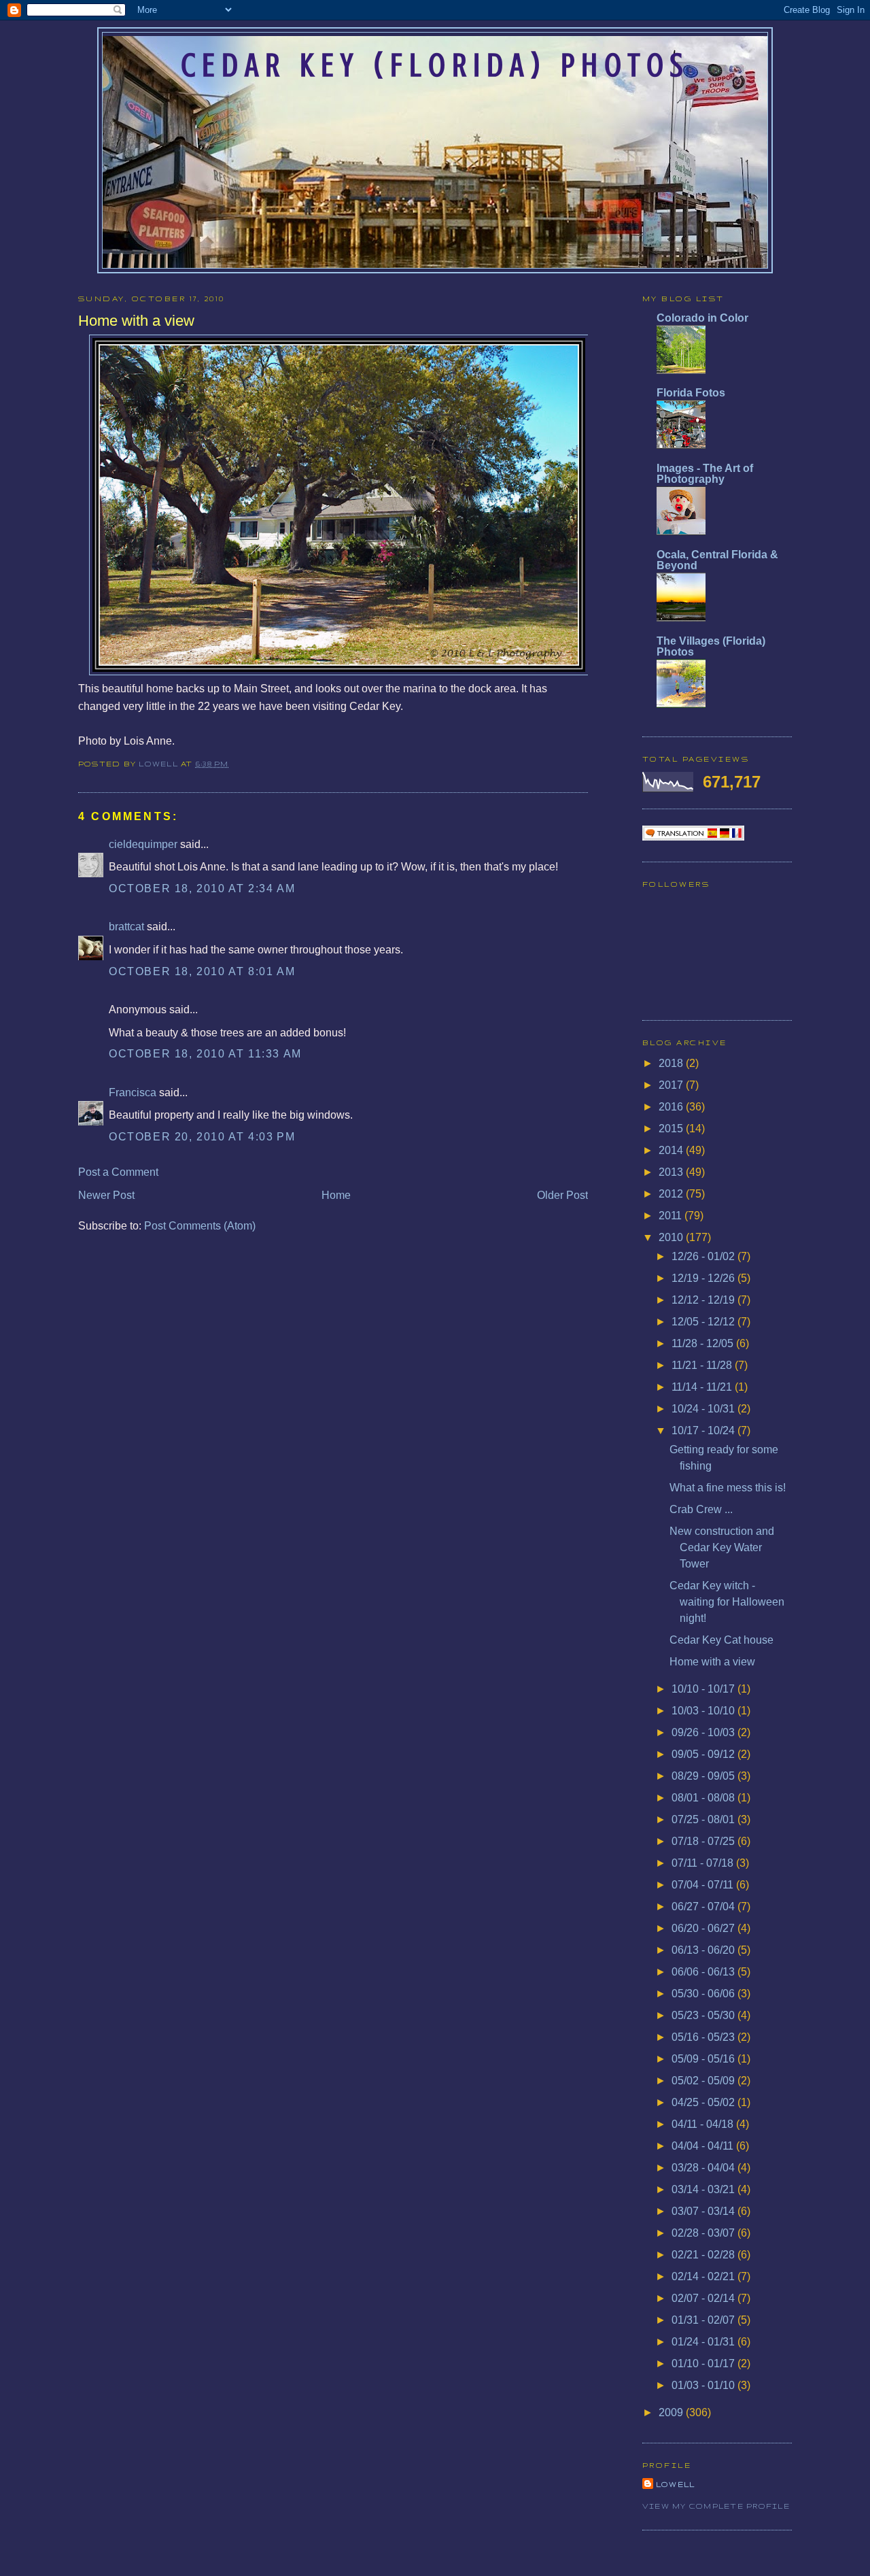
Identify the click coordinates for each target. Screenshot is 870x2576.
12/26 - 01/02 (704, 1256)
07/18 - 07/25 (704, 1841)
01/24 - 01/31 (704, 2342)
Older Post (562, 1195)
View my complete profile (716, 2506)
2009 (672, 2412)
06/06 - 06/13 (704, 1972)
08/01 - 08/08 (704, 1798)
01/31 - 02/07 (704, 2320)
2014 (672, 1150)
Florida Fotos (691, 393)
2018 (672, 1063)
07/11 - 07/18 (704, 1863)
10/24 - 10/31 (704, 1409)
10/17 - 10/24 (704, 1430)
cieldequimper (143, 844)
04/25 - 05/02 (704, 2102)
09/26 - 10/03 (704, 1732)
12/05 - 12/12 (704, 1322)
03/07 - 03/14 (704, 2211)
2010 (672, 1237)
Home (336, 1195)
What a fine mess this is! (728, 1488)
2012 (672, 1194)
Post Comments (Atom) (200, 1226)
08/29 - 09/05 (704, 1776)
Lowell (160, 764)
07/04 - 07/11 (704, 1885)
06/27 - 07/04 (704, 1906)
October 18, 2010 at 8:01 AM (202, 971)
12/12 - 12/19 (704, 1300)
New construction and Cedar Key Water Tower (722, 1547)
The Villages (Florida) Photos (711, 646)
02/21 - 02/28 (704, 2255)
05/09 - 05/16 (704, 2059)
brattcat (126, 927)
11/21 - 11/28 (703, 1365)
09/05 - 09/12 (704, 1754)
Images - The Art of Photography (705, 474)
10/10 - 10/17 (704, 1689)
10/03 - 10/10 (704, 1711)
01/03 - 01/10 (704, 2385)
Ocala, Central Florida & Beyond (717, 560)
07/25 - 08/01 (704, 1819)
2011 (672, 1216)
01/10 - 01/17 (704, 2363)
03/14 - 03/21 (704, 2189)
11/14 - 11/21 (703, 1387)
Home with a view (712, 1662)
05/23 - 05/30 (704, 2015)
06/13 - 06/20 (704, 1950)
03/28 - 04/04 (704, 2168)
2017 (672, 1085)
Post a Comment (118, 1172)
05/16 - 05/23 (704, 2037)
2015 (672, 1129)
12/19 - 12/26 (704, 1278)
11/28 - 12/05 (704, 1343)
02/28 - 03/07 (704, 2233)
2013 (672, 1172)
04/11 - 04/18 (704, 2124)
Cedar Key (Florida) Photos (435, 65)
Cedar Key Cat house (721, 1640)
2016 (672, 1107)
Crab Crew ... (701, 1509)
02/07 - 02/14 (704, 2298)
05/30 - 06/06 (704, 1994)
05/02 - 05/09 (704, 2081)
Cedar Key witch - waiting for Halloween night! (727, 1602)
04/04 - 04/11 (704, 2146)
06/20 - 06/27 (704, 1928)
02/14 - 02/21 (704, 2276)
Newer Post (106, 1195)
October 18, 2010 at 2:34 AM (202, 888)
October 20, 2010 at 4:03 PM (202, 1137)
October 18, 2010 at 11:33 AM (205, 1054)
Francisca (133, 1092)
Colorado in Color (702, 318)
